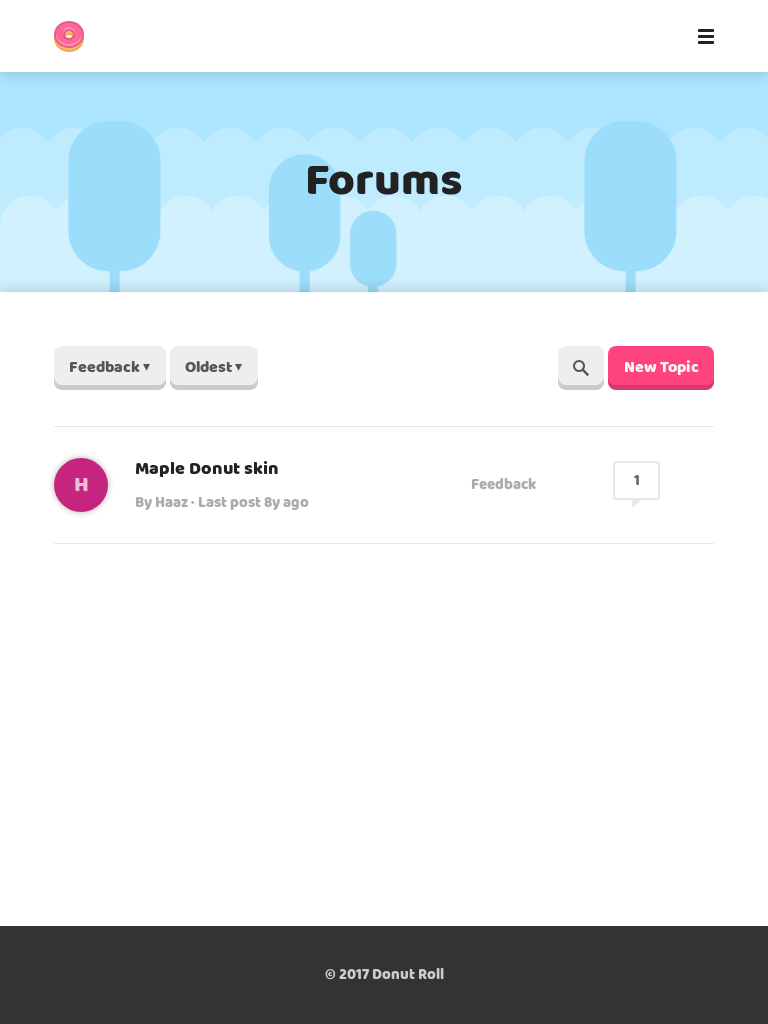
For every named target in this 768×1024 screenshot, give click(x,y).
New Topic (661, 367)
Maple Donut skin (207, 469)
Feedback (503, 485)
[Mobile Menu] (700, 36)
